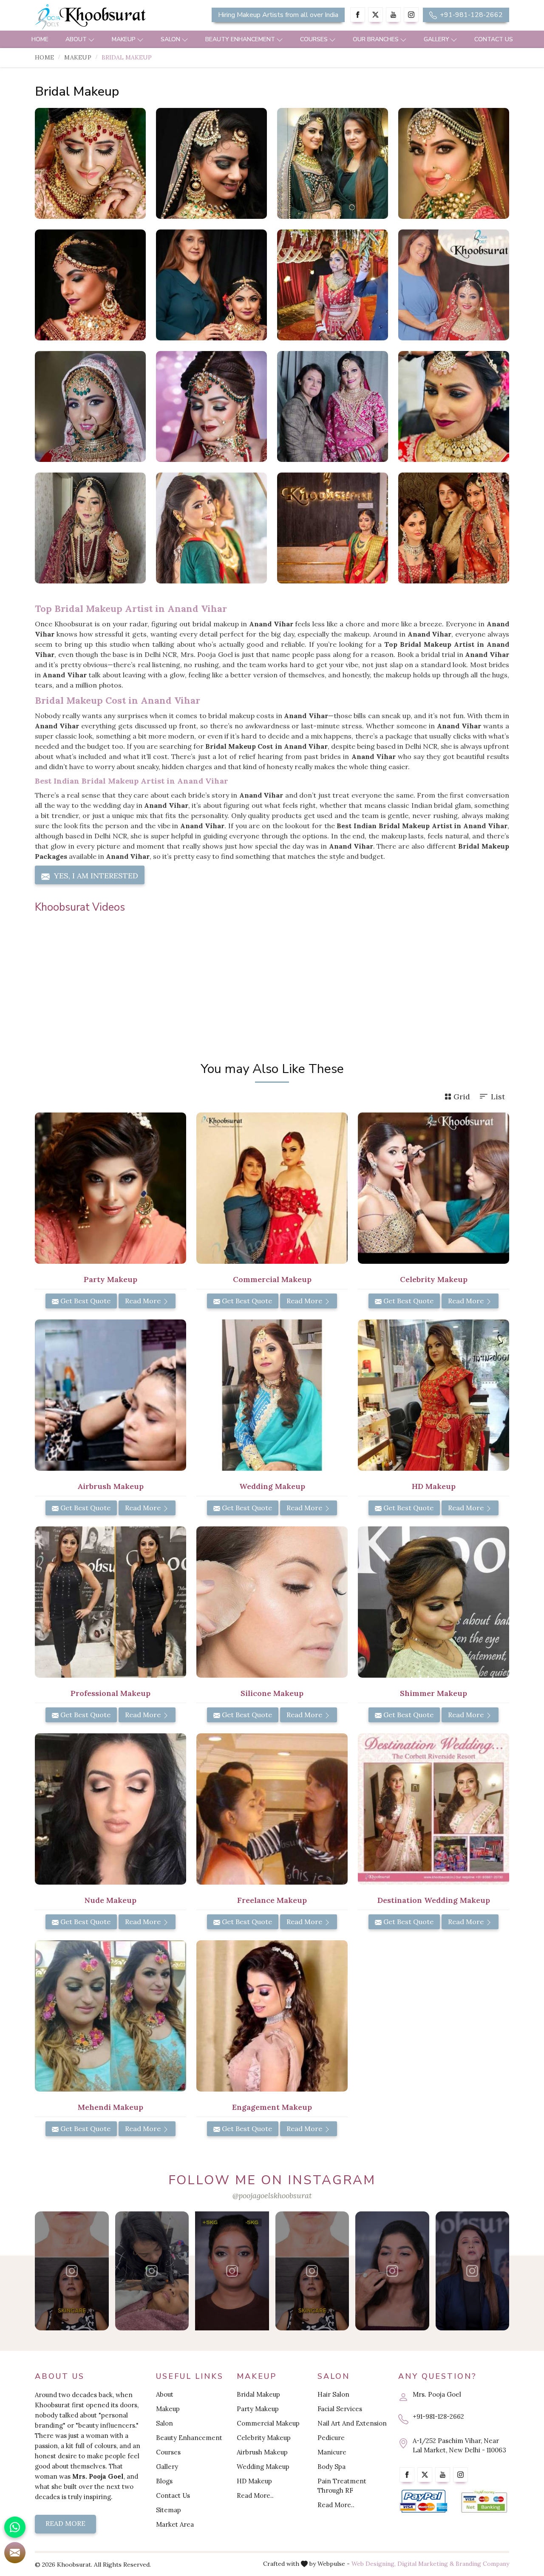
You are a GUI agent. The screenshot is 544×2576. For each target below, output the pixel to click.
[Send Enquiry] (15, 2553)
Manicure (332, 2452)
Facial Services (340, 2409)
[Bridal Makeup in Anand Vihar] (90, 163)
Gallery (436, 39)
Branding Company (482, 2564)
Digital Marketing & (426, 2564)
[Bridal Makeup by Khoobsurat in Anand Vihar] (454, 285)
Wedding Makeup (263, 2467)
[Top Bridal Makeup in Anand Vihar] (90, 285)
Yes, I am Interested (95, 876)
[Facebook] (358, 15)
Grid (462, 1097)
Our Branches (376, 39)
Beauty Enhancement (240, 39)
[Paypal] (424, 2501)
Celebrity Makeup (264, 2438)
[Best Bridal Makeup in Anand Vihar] (211, 163)
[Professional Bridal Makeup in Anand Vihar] (211, 406)
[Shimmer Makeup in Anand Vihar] (433, 1602)
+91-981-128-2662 (470, 15)
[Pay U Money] (484, 2501)
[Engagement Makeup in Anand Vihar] (272, 2016)
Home (40, 39)
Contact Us (494, 39)
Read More (144, 1301)
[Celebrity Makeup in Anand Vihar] (433, 1188)
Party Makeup (258, 2409)
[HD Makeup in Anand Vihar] (433, 1395)
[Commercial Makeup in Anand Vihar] (272, 1188)
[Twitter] (375, 15)
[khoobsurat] (110, 17)
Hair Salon (333, 2394)
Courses (314, 39)
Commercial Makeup (268, 2423)
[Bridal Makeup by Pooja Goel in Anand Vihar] (211, 285)
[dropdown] (91, 39)
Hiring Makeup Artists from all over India (278, 15)
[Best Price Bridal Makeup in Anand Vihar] (454, 528)
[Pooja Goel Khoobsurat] (72, 2271)
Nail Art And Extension (352, 2423)
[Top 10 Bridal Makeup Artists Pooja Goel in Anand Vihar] (333, 163)
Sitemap (169, 2510)
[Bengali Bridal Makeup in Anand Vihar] (211, 528)
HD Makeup (254, 2481)
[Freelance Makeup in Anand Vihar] (272, 1809)
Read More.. (255, 2495)
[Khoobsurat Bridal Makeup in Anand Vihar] (333, 285)
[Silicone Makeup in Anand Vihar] (272, 1602)
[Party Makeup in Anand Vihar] (110, 1188)
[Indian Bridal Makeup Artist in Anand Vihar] (454, 406)
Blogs (164, 2481)
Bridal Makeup (258, 2394)
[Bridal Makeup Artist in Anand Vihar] (90, 406)
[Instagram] (411, 15)
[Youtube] (393, 15)
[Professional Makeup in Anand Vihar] (110, 1602)
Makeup (124, 39)
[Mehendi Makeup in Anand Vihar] (110, 2016)
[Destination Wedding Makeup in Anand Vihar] (433, 1809)
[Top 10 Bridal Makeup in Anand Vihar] (90, 528)
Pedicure (331, 2438)
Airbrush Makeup (262, 2452)
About (76, 39)
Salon (170, 39)
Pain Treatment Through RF (342, 2486)
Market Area (175, 2524)
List (498, 1097)
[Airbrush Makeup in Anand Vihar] (110, 1395)
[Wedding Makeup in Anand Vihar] (272, 1395)
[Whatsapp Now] (15, 2527)
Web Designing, (374, 2564)
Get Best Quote (85, 1301)
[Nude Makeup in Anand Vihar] (110, 1809)
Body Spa (331, 2467)
